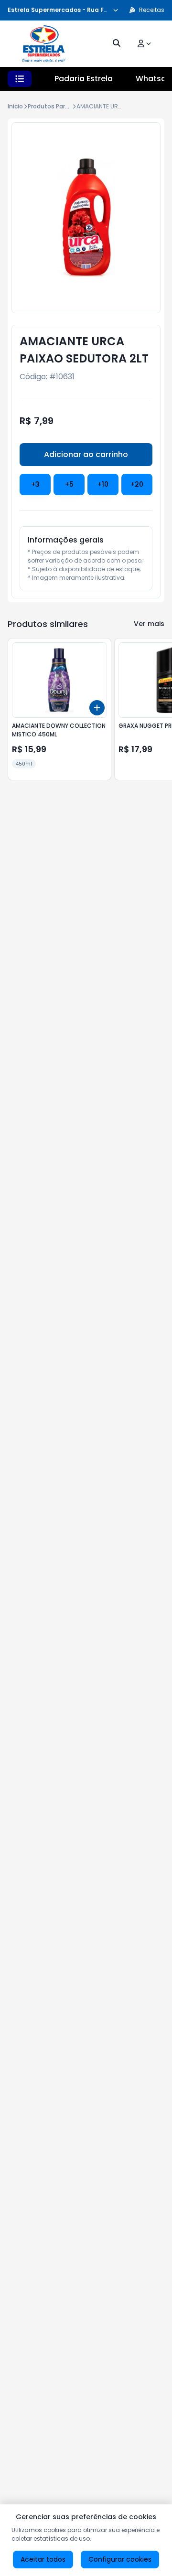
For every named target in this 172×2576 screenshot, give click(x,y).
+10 (103, 484)
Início (15, 106)
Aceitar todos (43, 2559)
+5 (69, 484)
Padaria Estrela (84, 79)
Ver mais (149, 624)
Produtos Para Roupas (60, 106)
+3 (35, 484)
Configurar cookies (120, 2559)
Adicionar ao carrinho (86, 454)
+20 (137, 484)
